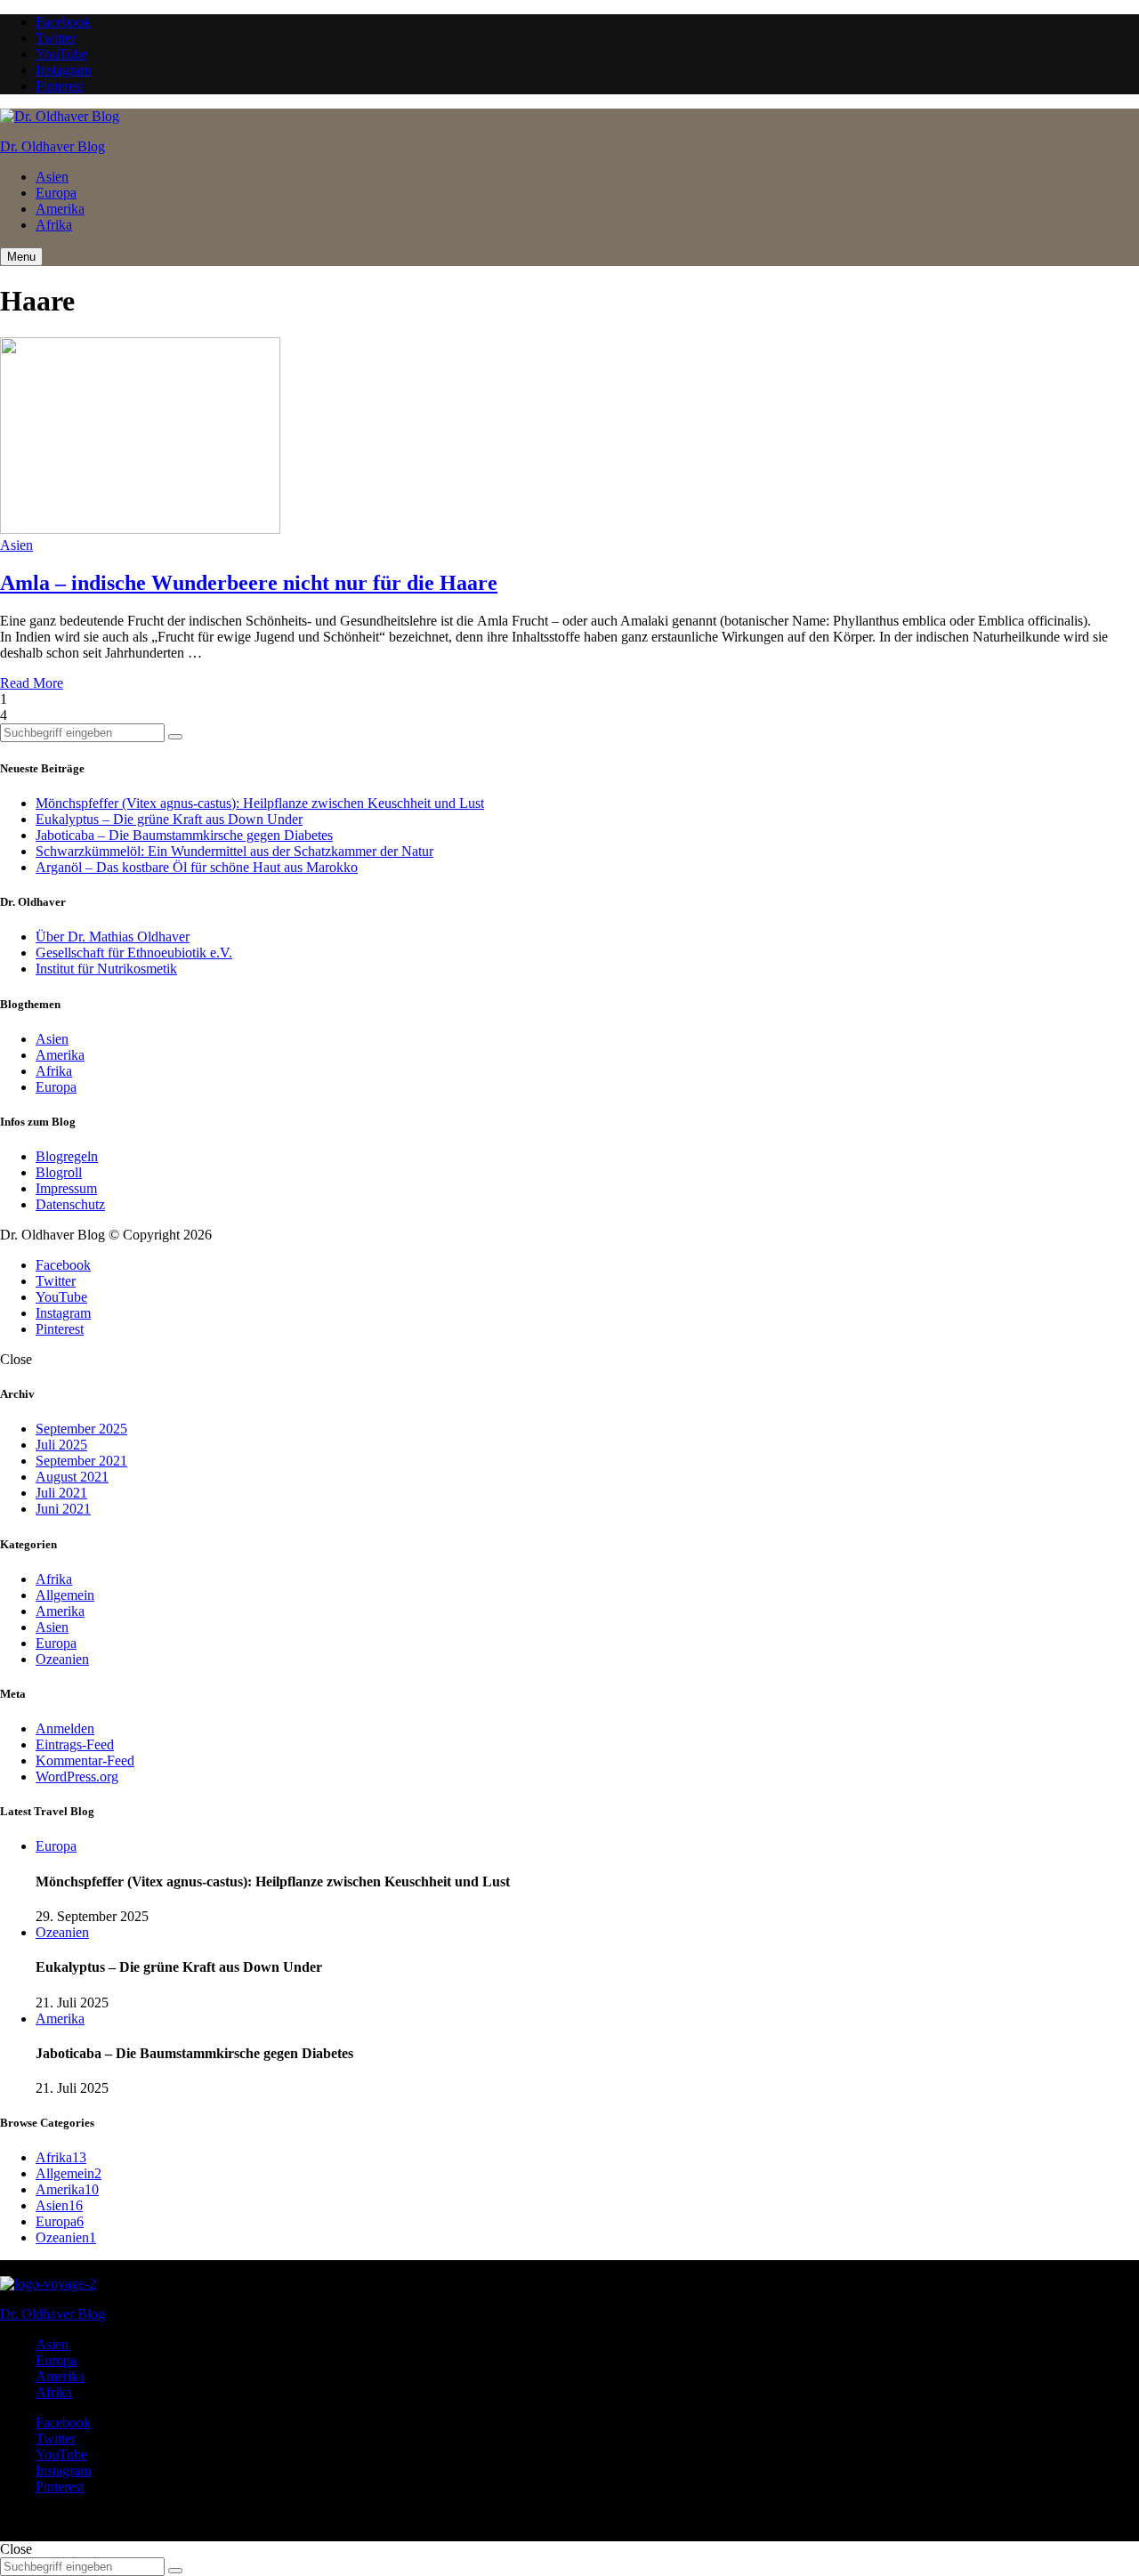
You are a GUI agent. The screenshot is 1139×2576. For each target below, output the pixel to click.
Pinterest (60, 86)
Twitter (56, 38)
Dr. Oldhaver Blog (53, 146)
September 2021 (81, 1461)
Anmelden (65, 1728)
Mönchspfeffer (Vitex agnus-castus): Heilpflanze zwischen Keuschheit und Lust (260, 803)
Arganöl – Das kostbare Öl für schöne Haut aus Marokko (197, 867)
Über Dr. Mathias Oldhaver (113, 937)
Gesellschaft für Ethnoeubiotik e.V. (134, 953)
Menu (21, 257)
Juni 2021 (63, 1509)
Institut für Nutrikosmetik (106, 969)
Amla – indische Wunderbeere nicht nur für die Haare (249, 583)
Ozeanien (62, 1659)
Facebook (63, 22)
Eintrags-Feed (75, 1744)
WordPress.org (77, 1777)
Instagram (63, 70)
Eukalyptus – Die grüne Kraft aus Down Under (169, 819)
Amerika (60, 209)
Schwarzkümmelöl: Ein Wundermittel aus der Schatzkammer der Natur (234, 851)
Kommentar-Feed (85, 1760)
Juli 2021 (61, 1493)
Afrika (54, 225)
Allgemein (65, 1595)
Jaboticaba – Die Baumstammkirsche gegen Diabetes (184, 835)
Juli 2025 (61, 1445)
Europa (56, 193)
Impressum (66, 1188)
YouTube (61, 54)
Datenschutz (70, 1204)
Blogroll (59, 1172)
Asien (52, 177)
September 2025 (81, 1429)
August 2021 (72, 1477)
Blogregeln (67, 1156)
